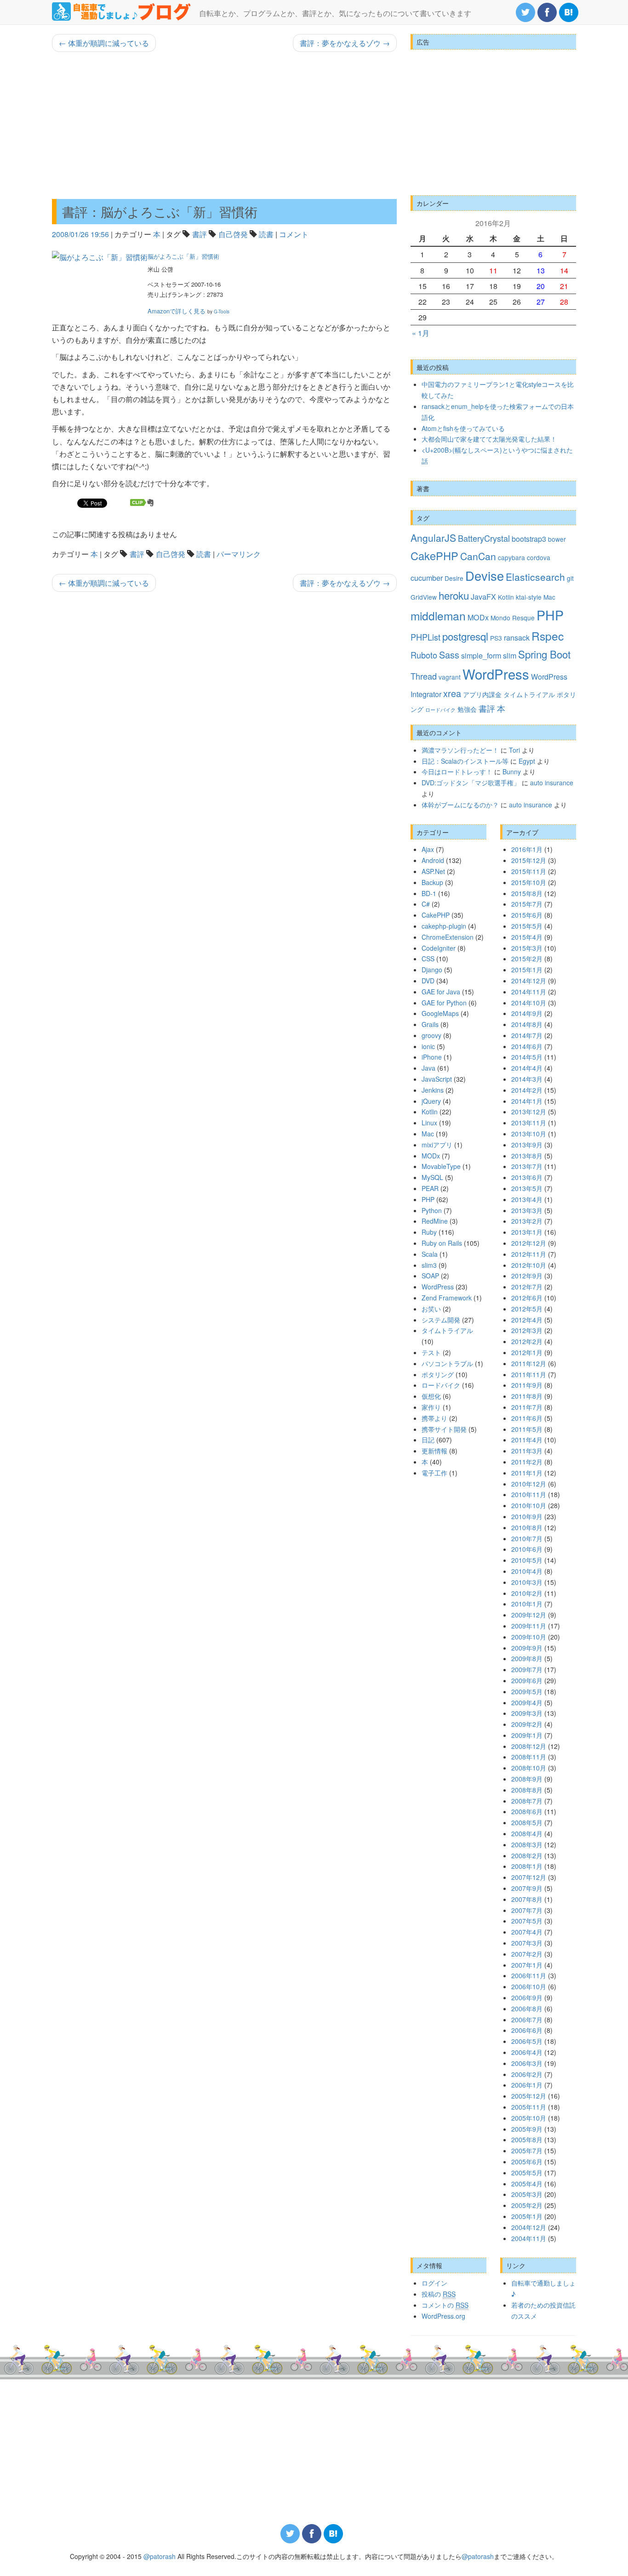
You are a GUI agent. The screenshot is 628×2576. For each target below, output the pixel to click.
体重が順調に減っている (104, 43)
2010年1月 (527, 1604)
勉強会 (467, 709)
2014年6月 (527, 1046)
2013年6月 (527, 1177)
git (570, 578)
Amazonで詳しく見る (177, 311)
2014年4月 (527, 1068)
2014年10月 (529, 1003)
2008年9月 (527, 1779)
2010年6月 (527, 1549)
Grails (430, 1024)
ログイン (434, 2283)
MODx (478, 617)
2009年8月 (527, 1658)
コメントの (445, 2305)
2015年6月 (527, 915)
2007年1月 (527, 1965)
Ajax (428, 849)
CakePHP (434, 556)
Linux (429, 1123)
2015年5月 (527, 926)
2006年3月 (527, 2063)
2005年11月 (529, 2107)
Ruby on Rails (442, 1243)
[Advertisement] (224, 125)
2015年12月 (529, 860)
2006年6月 (527, 2030)
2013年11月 (529, 1123)
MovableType (441, 1166)
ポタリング (438, 1374)
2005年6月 (527, 2162)
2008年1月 (527, 1866)
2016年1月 (527, 849)
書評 (200, 234)
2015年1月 (527, 970)
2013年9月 (527, 1145)
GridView (424, 597)
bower (557, 539)
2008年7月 (527, 1801)
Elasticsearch (535, 577)
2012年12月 (529, 1243)
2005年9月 (527, 2129)
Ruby (429, 1232)
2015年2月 (527, 959)
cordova (539, 557)
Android (433, 860)
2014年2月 (527, 1090)
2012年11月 (529, 1254)
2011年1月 (527, 1473)
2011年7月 (527, 1407)
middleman (438, 616)
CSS (428, 959)
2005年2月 (527, 2205)
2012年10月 (529, 1265)
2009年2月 (527, 1724)
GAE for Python (444, 1003)
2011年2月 (527, 1462)
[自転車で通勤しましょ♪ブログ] (122, 11)
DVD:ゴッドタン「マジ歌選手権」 (471, 783)
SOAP (430, 1276)
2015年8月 (527, 893)
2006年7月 (527, 2020)
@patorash (160, 2556)
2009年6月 (527, 1680)
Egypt (527, 761)
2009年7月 (527, 1669)
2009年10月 (529, 1637)
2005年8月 (527, 2139)
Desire (454, 578)
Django (432, 970)
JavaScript (437, 1079)
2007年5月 (527, 1921)
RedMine (435, 1221)
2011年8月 (527, 1396)
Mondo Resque (513, 618)
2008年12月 (529, 1746)
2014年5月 (527, 1057)
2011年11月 (529, 1374)
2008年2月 (527, 1855)
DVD (428, 981)
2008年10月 (529, 1768)
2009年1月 (527, 1735)
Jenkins (433, 1090)
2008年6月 (527, 1811)
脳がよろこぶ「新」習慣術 (183, 256)
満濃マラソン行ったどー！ (460, 750)
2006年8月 (527, 2009)
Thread (424, 676)
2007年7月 (527, 1910)
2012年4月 (527, 1320)
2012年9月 (527, 1276)
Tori (514, 750)
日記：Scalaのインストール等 (465, 761)
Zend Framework (447, 1298)
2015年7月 (527, 904)
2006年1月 (527, 2085)
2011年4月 (527, 1440)
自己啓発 (233, 234)
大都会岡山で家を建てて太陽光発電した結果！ (489, 439)
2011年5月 (527, 1429)
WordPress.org (443, 2316)
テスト (431, 1352)
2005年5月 (527, 2173)
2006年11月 (529, 1975)
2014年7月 (527, 1035)
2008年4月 (527, 1833)
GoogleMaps (440, 1013)
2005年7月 (527, 2150)
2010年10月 (529, 1505)
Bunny (512, 772)
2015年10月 (529, 882)
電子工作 (434, 1473)
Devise (485, 576)
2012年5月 (527, 1309)
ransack (517, 637)
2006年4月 (527, 2052)
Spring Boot (544, 654)
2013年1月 (527, 1232)
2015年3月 (527, 948)
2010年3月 (527, 1582)
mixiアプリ (437, 1145)
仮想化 (431, 1396)
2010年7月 (527, 1538)
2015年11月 (529, 871)
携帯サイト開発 (444, 1429)
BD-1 (429, 893)
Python (432, 1210)
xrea (452, 693)
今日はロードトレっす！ (457, 772)
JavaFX (483, 596)
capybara (511, 557)
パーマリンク (239, 554)
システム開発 (441, 1320)
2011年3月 (527, 1451)
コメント (294, 234)
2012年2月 (527, 1341)
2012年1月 (527, 1352)
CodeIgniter (439, 948)
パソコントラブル (447, 1363)
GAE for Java (441, 992)
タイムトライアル (529, 694)
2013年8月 (527, 1156)
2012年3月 (527, 1330)
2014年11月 (529, 992)
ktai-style (529, 597)
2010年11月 (529, 1494)
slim (510, 655)
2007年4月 (527, 1932)
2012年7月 (527, 1287)
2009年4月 (527, 1702)
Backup (432, 882)
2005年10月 (529, 2118)
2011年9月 (527, 1385)
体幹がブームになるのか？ (460, 805)
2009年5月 (527, 1691)
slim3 (429, 1265)
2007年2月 (527, 1954)
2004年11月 (529, 2238)
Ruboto (424, 655)
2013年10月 (529, 1134)
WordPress (496, 674)
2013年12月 (529, 1112)
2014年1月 (527, 1101)
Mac (549, 597)
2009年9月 (527, 1648)
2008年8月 (527, 1790)
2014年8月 (527, 1024)
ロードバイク (440, 710)
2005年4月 (527, 2184)
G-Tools (222, 312)
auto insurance (552, 783)
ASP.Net (433, 871)
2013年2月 (527, 1221)
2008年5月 (527, 1822)
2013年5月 (527, 1188)
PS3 (496, 638)
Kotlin (506, 597)
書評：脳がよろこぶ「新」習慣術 (160, 211)
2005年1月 (527, 2216)
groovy (431, 1035)
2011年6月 (527, 1418)
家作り (431, 1407)
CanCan (478, 556)
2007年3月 (527, 1943)
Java (428, 1068)
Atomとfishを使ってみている (463, 428)
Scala (430, 1254)
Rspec (548, 636)
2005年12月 (529, 2096)
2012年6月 (527, 1298)
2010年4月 (527, 1571)
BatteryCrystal (484, 538)
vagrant (450, 677)
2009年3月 (527, 1713)
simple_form (481, 655)
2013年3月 (527, 1210)
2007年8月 (527, 1899)
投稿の (439, 2294)
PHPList (425, 637)
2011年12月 (529, 1363)
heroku (454, 595)
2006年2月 (527, 2074)
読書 (266, 234)
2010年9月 (527, 1516)
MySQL (432, 1177)
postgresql (465, 636)
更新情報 (434, 1451)
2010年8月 (527, 1527)
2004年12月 (529, 2227)
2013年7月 (527, 1166)
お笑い (431, 1309)
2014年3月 (527, 1079)
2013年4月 (527, 1199)
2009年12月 (529, 1615)
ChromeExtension (448, 937)
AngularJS (433, 538)
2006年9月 (527, 1997)
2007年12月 (529, 1877)
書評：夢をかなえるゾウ (345, 43)
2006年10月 (529, 1986)
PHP (550, 615)
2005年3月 (527, 2194)
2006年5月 (527, 2041)
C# (426, 904)
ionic (428, 1046)
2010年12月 (529, 1484)
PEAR (430, 1188)
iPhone (432, 1057)
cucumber (427, 578)
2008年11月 (529, 1757)
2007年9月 (527, 1888)
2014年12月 (529, 981)
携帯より (434, 1418)
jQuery (431, 1101)
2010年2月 (527, 1593)
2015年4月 (527, 937)
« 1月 (421, 333)
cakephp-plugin (444, 926)
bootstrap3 (529, 539)
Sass (449, 655)
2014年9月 (527, 1013)
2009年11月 (529, 1626)
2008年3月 (527, 1844)
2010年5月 (527, 1560)
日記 (428, 1440)
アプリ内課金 (482, 694)
